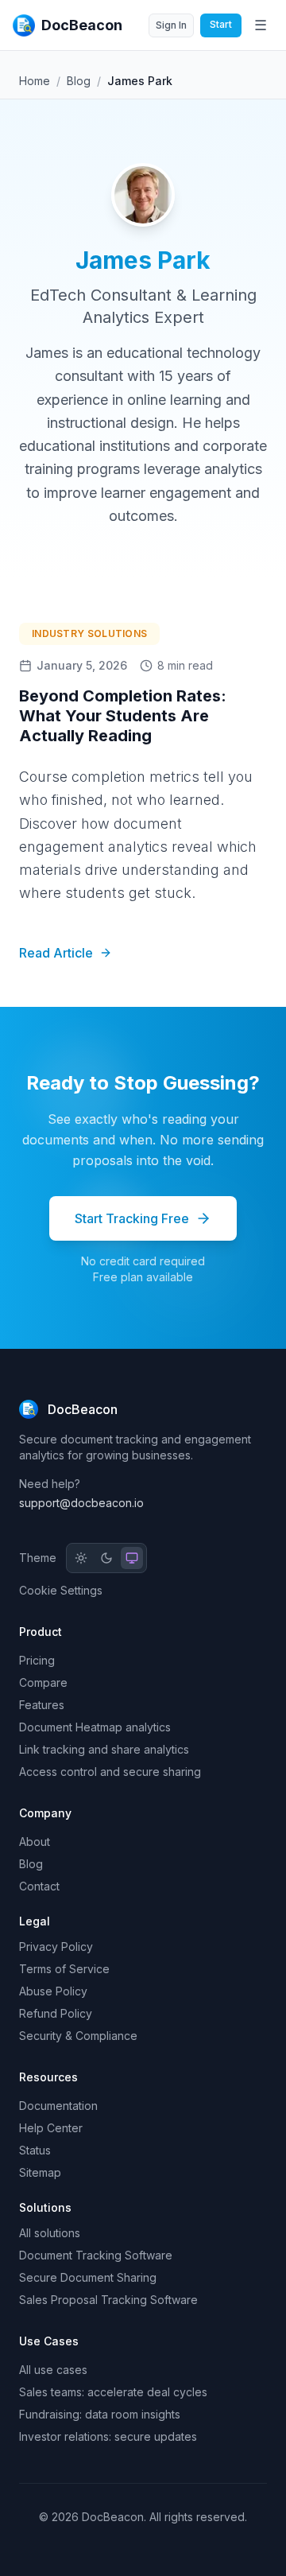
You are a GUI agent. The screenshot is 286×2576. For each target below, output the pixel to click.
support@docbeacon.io (81, 1503)
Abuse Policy (53, 1991)
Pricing (37, 1660)
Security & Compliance (78, 2036)
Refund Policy (56, 2013)
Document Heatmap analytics (95, 1727)
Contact (39, 1886)
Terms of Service (64, 1969)
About (35, 1842)
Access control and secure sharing (110, 1772)
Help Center (51, 2128)
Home (35, 81)
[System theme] (132, 1558)
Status (35, 2150)
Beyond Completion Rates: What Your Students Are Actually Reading (123, 716)
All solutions (50, 2233)
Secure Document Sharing (88, 2277)
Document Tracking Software (96, 2255)
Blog (79, 81)
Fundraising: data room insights (100, 2414)
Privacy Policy (56, 1947)
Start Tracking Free (132, 1218)
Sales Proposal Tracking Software (108, 2300)
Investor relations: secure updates (108, 2436)
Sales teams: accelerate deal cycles (113, 2392)
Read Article (56, 953)
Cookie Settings (61, 1590)
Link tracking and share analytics (104, 1749)
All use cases (53, 2370)
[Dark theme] (106, 1558)
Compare (43, 1682)
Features (42, 1705)
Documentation (58, 2106)
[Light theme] (81, 1558)
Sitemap (40, 2172)
